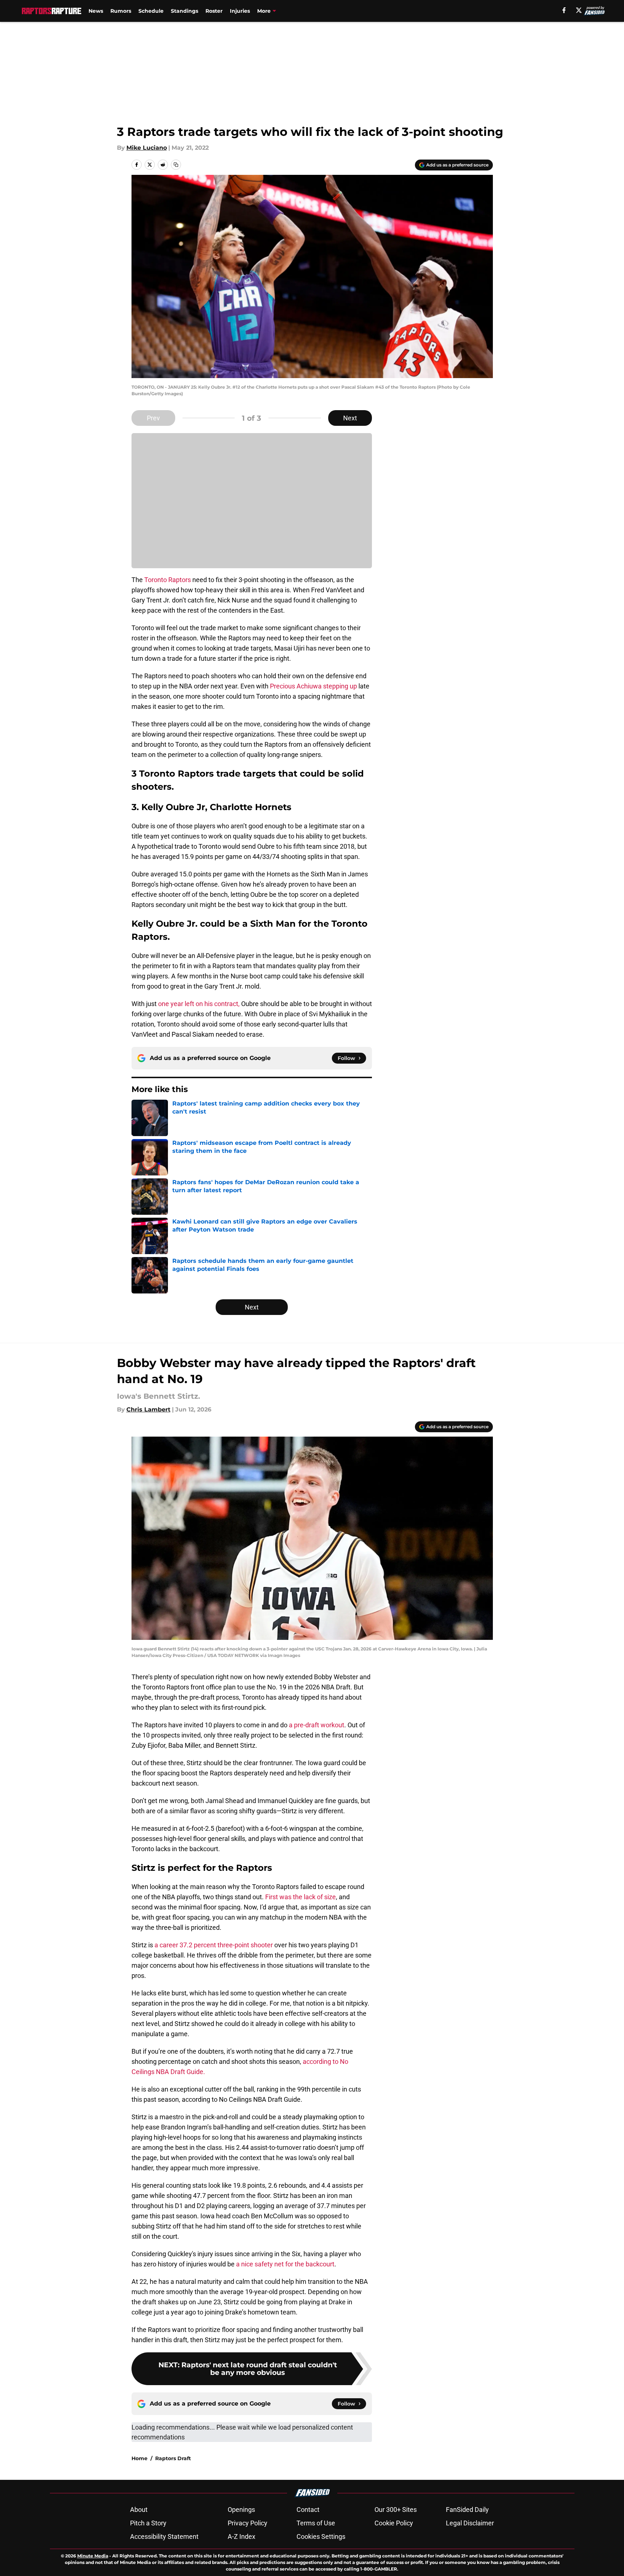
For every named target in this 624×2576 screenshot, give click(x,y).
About (139, 2510)
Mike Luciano (147, 148)
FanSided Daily (467, 2510)
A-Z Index (242, 2536)
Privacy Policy (248, 2523)
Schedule (151, 11)
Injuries (240, 11)
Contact (308, 2510)
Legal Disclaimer (470, 2523)
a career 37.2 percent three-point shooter (214, 1945)
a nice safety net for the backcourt (285, 2264)
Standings (185, 11)
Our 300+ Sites (396, 2510)
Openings (241, 2510)
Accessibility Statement (164, 2536)
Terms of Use (316, 2523)
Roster (214, 11)
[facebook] (564, 10)
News (96, 11)
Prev (153, 418)
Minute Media (93, 2556)
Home (140, 2458)
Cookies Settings (321, 2536)
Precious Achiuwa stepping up (313, 686)
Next (350, 418)
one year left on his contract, (199, 1004)
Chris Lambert (148, 1409)
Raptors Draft (173, 2458)
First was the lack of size (301, 1897)
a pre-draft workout (317, 1725)
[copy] (176, 165)
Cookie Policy (394, 2523)
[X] (579, 10)
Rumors (121, 11)
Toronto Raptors (168, 580)
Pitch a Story (148, 2523)
